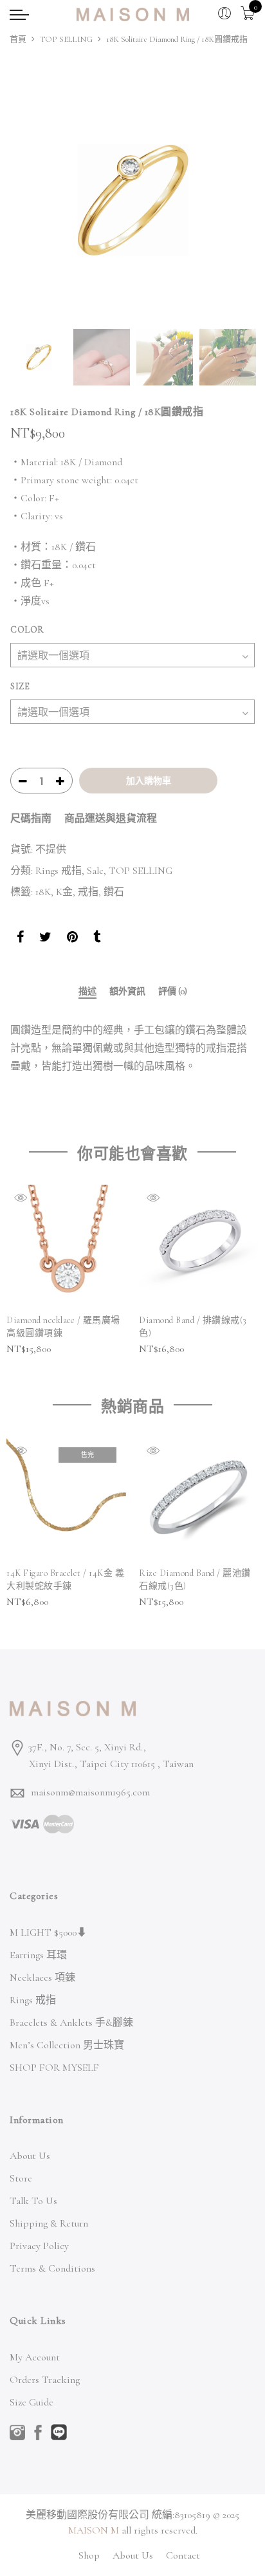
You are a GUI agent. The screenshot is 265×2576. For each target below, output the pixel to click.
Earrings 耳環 (38, 1955)
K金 (64, 892)
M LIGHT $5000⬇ (48, 1932)
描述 (87, 992)
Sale (95, 871)
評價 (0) (173, 992)
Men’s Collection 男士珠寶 (67, 2045)
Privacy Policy (39, 2246)
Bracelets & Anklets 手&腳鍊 (71, 2023)
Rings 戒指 (59, 871)
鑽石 (114, 892)
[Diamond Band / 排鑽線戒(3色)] (199, 1245)
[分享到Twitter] (45, 939)
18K (43, 892)
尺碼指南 (31, 819)
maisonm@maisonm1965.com (90, 1792)
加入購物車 (149, 781)
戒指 (88, 892)
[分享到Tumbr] (97, 939)
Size (20, 686)
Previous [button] (32, 199)
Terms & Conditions (52, 2268)
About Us (30, 2156)
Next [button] (233, 199)
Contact (183, 2555)
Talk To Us (33, 2201)
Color (27, 630)
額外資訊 (127, 992)
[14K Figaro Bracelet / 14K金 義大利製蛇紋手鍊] (66, 1497)
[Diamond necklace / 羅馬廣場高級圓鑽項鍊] (66, 1245)
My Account (35, 2357)
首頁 (18, 39)
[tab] (87, 993)
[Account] (224, 14)
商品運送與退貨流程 (111, 819)
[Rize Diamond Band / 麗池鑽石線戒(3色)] (199, 1497)
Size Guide (32, 2402)
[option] (132, 200)
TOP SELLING (66, 39)
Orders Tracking (45, 2380)
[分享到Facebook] (20, 939)
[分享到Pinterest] (72, 939)
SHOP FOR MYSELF (54, 2068)
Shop (89, 2555)
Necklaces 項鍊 (42, 1978)
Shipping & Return (49, 2223)
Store (21, 2178)
